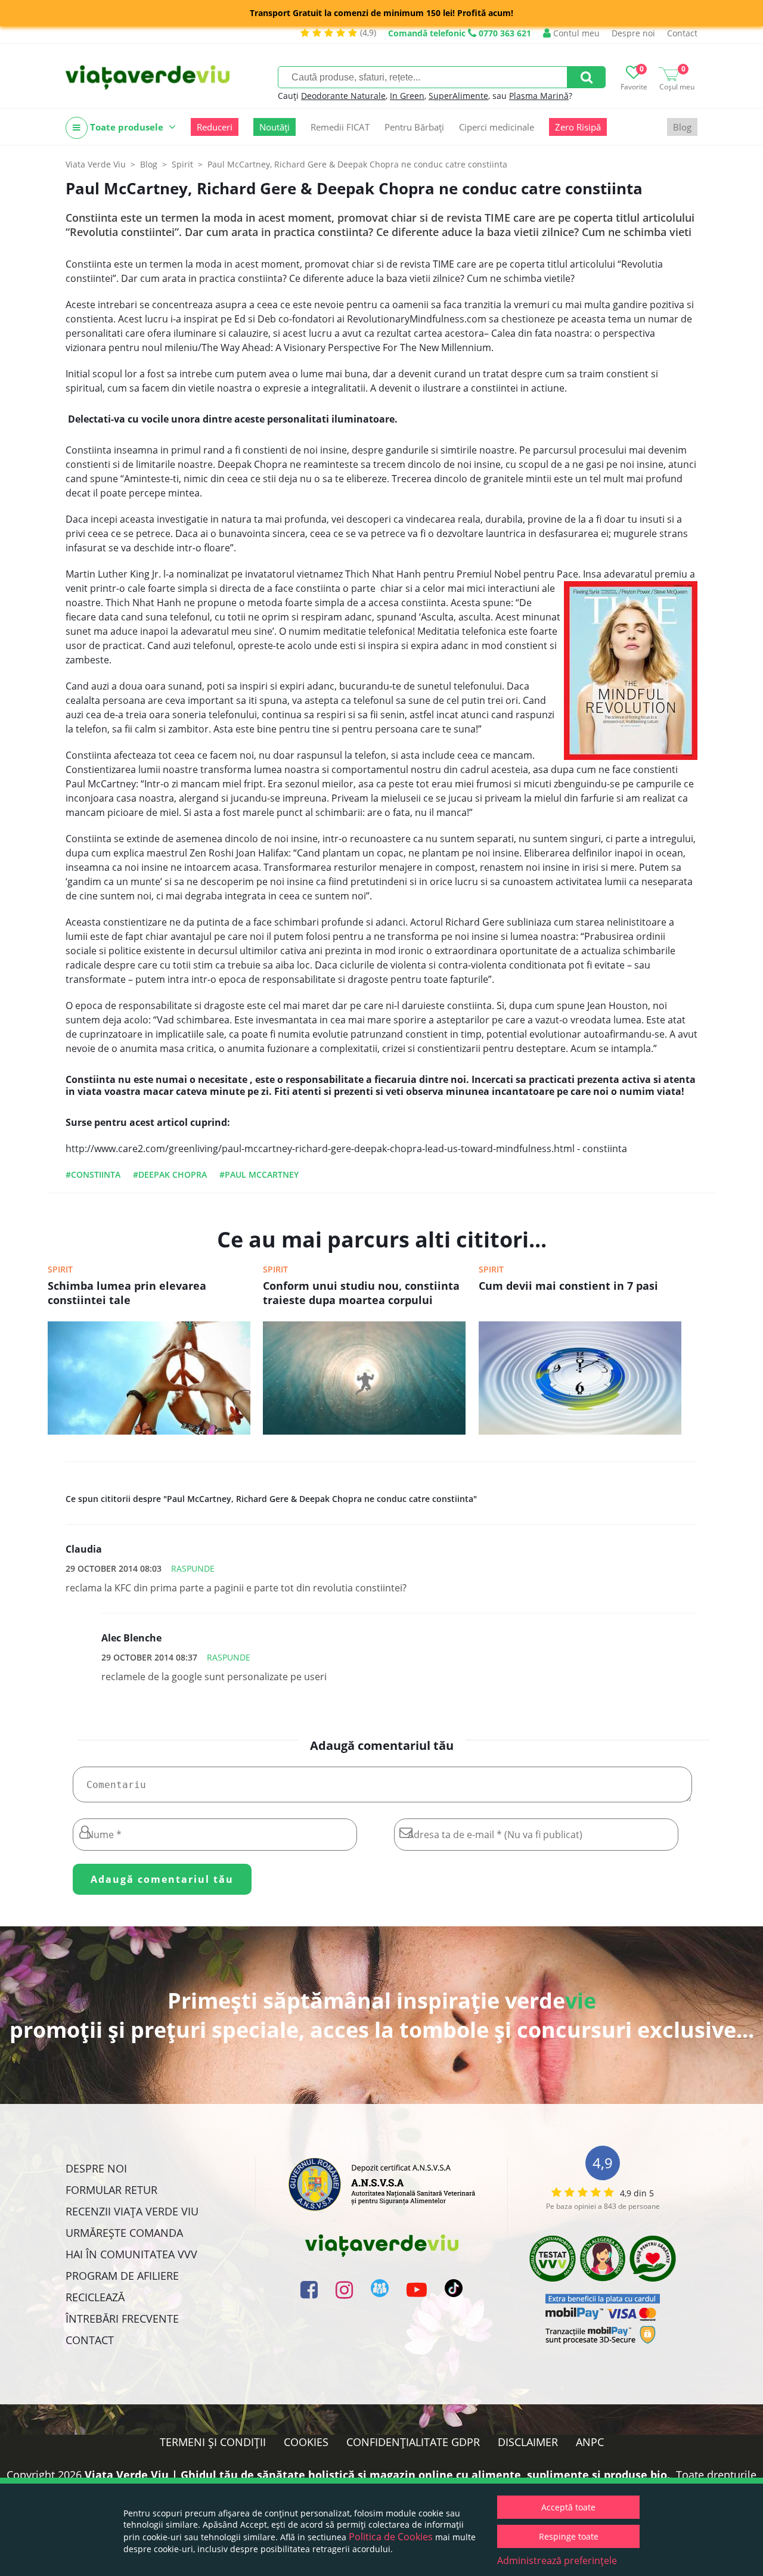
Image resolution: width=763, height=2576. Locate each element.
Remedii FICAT (340, 127)
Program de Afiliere (122, 2276)
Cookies (306, 2442)
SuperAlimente (458, 96)
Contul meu (575, 33)
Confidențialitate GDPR (413, 2442)
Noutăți (275, 127)
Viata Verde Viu (96, 164)
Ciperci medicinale (497, 127)
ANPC (590, 2442)
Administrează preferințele (557, 2561)
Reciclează (95, 2297)
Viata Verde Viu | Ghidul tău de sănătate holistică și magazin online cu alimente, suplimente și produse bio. (377, 2475)
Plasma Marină (539, 96)
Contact (682, 33)
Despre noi (633, 33)
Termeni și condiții (213, 2442)
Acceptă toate (568, 2507)
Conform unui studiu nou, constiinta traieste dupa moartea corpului (361, 1293)
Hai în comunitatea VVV (131, 2254)
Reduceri (215, 127)
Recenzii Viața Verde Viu (132, 2211)
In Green (407, 96)
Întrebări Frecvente (122, 2319)
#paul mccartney (259, 1174)
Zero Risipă (578, 127)
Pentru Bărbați (414, 127)
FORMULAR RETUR (111, 2190)
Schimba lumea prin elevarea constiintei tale (127, 1293)
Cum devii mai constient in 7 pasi (568, 1286)
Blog (682, 127)
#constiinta (93, 1174)
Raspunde (193, 1568)
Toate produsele (127, 127)
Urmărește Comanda (124, 2233)
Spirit (60, 1269)
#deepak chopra (170, 1174)
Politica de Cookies (391, 2537)
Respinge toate (569, 2536)
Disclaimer (528, 2442)
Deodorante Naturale (343, 96)
